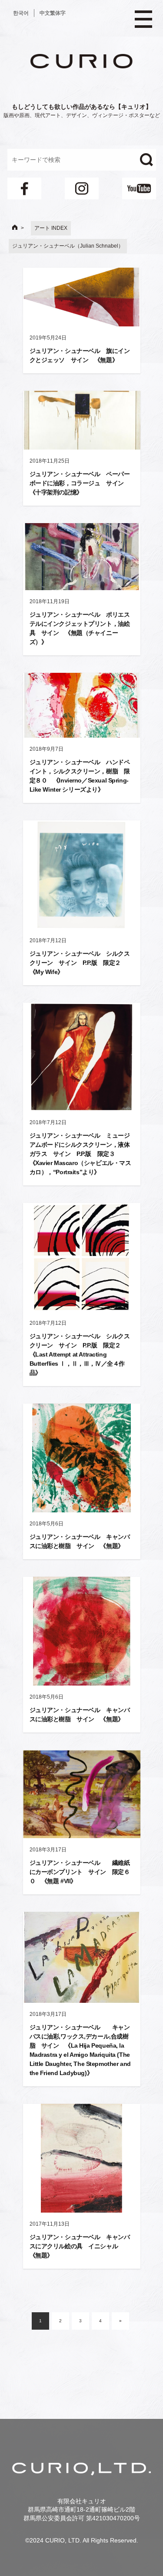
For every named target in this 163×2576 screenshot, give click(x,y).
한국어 (21, 13)
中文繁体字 (53, 13)
